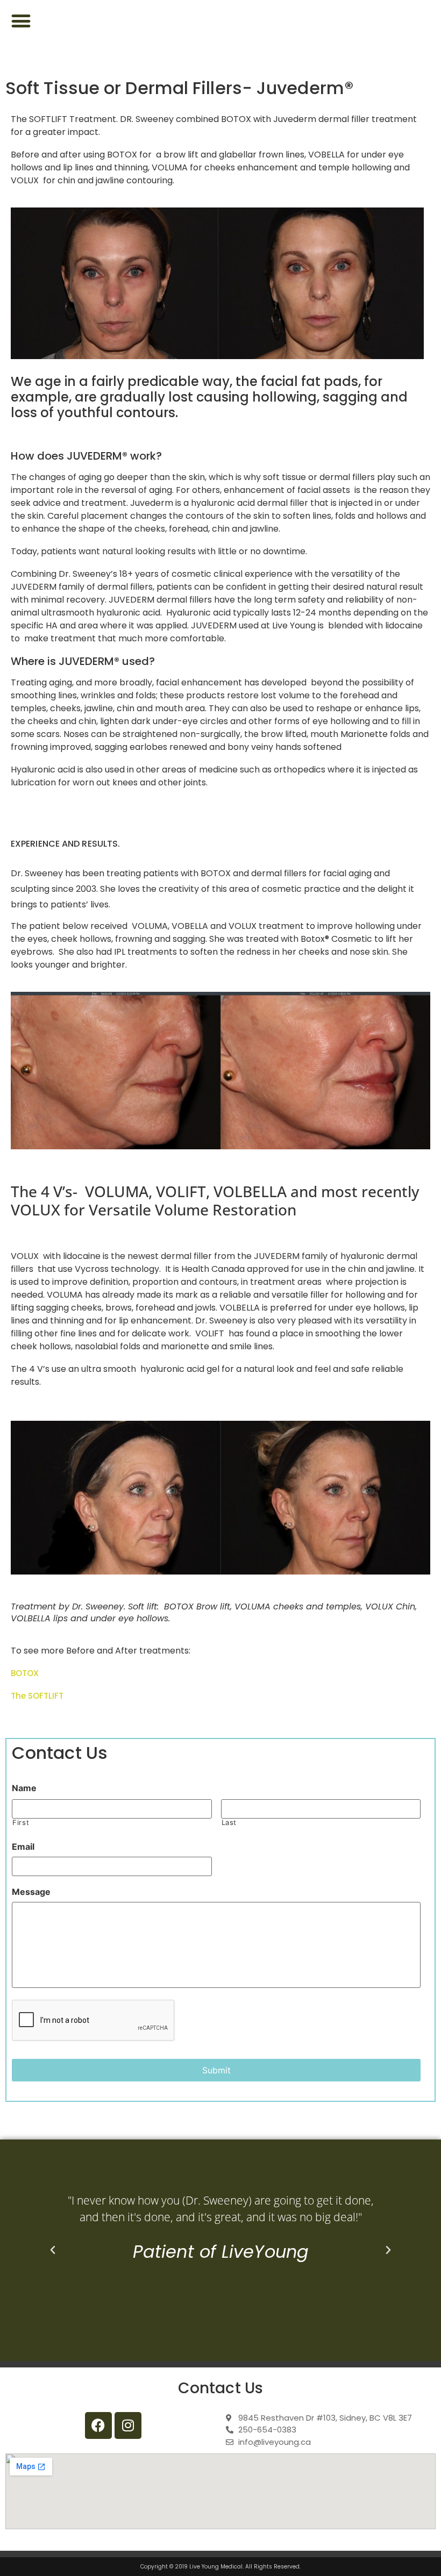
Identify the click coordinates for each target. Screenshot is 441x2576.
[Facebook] (98, 2425)
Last (229, 1823)
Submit (216, 2070)
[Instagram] (128, 2425)
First (21, 1823)
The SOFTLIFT (37, 1696)
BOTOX (25, 1673)
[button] (21, 21)
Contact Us (220, 2388)
